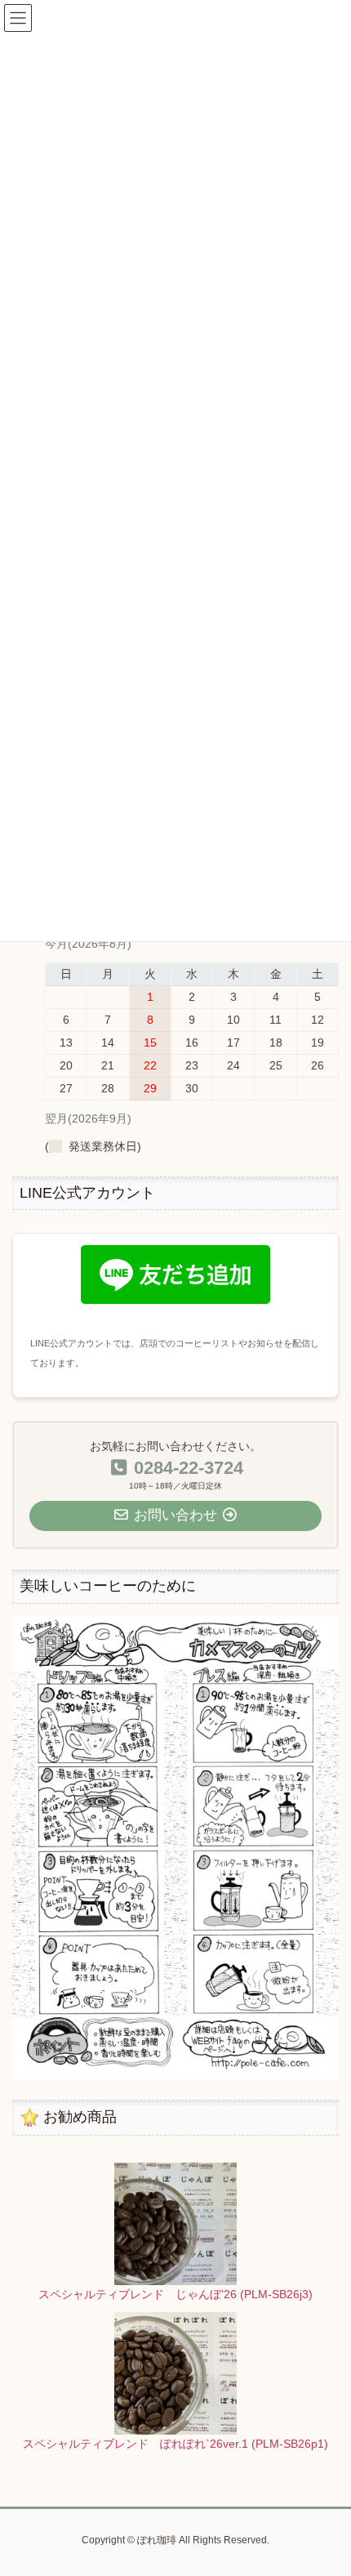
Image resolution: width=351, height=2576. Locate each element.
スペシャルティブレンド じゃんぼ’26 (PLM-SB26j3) (175, 2294)
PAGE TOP (326, 2484)
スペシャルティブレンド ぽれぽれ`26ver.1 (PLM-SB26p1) (175, 2444)
